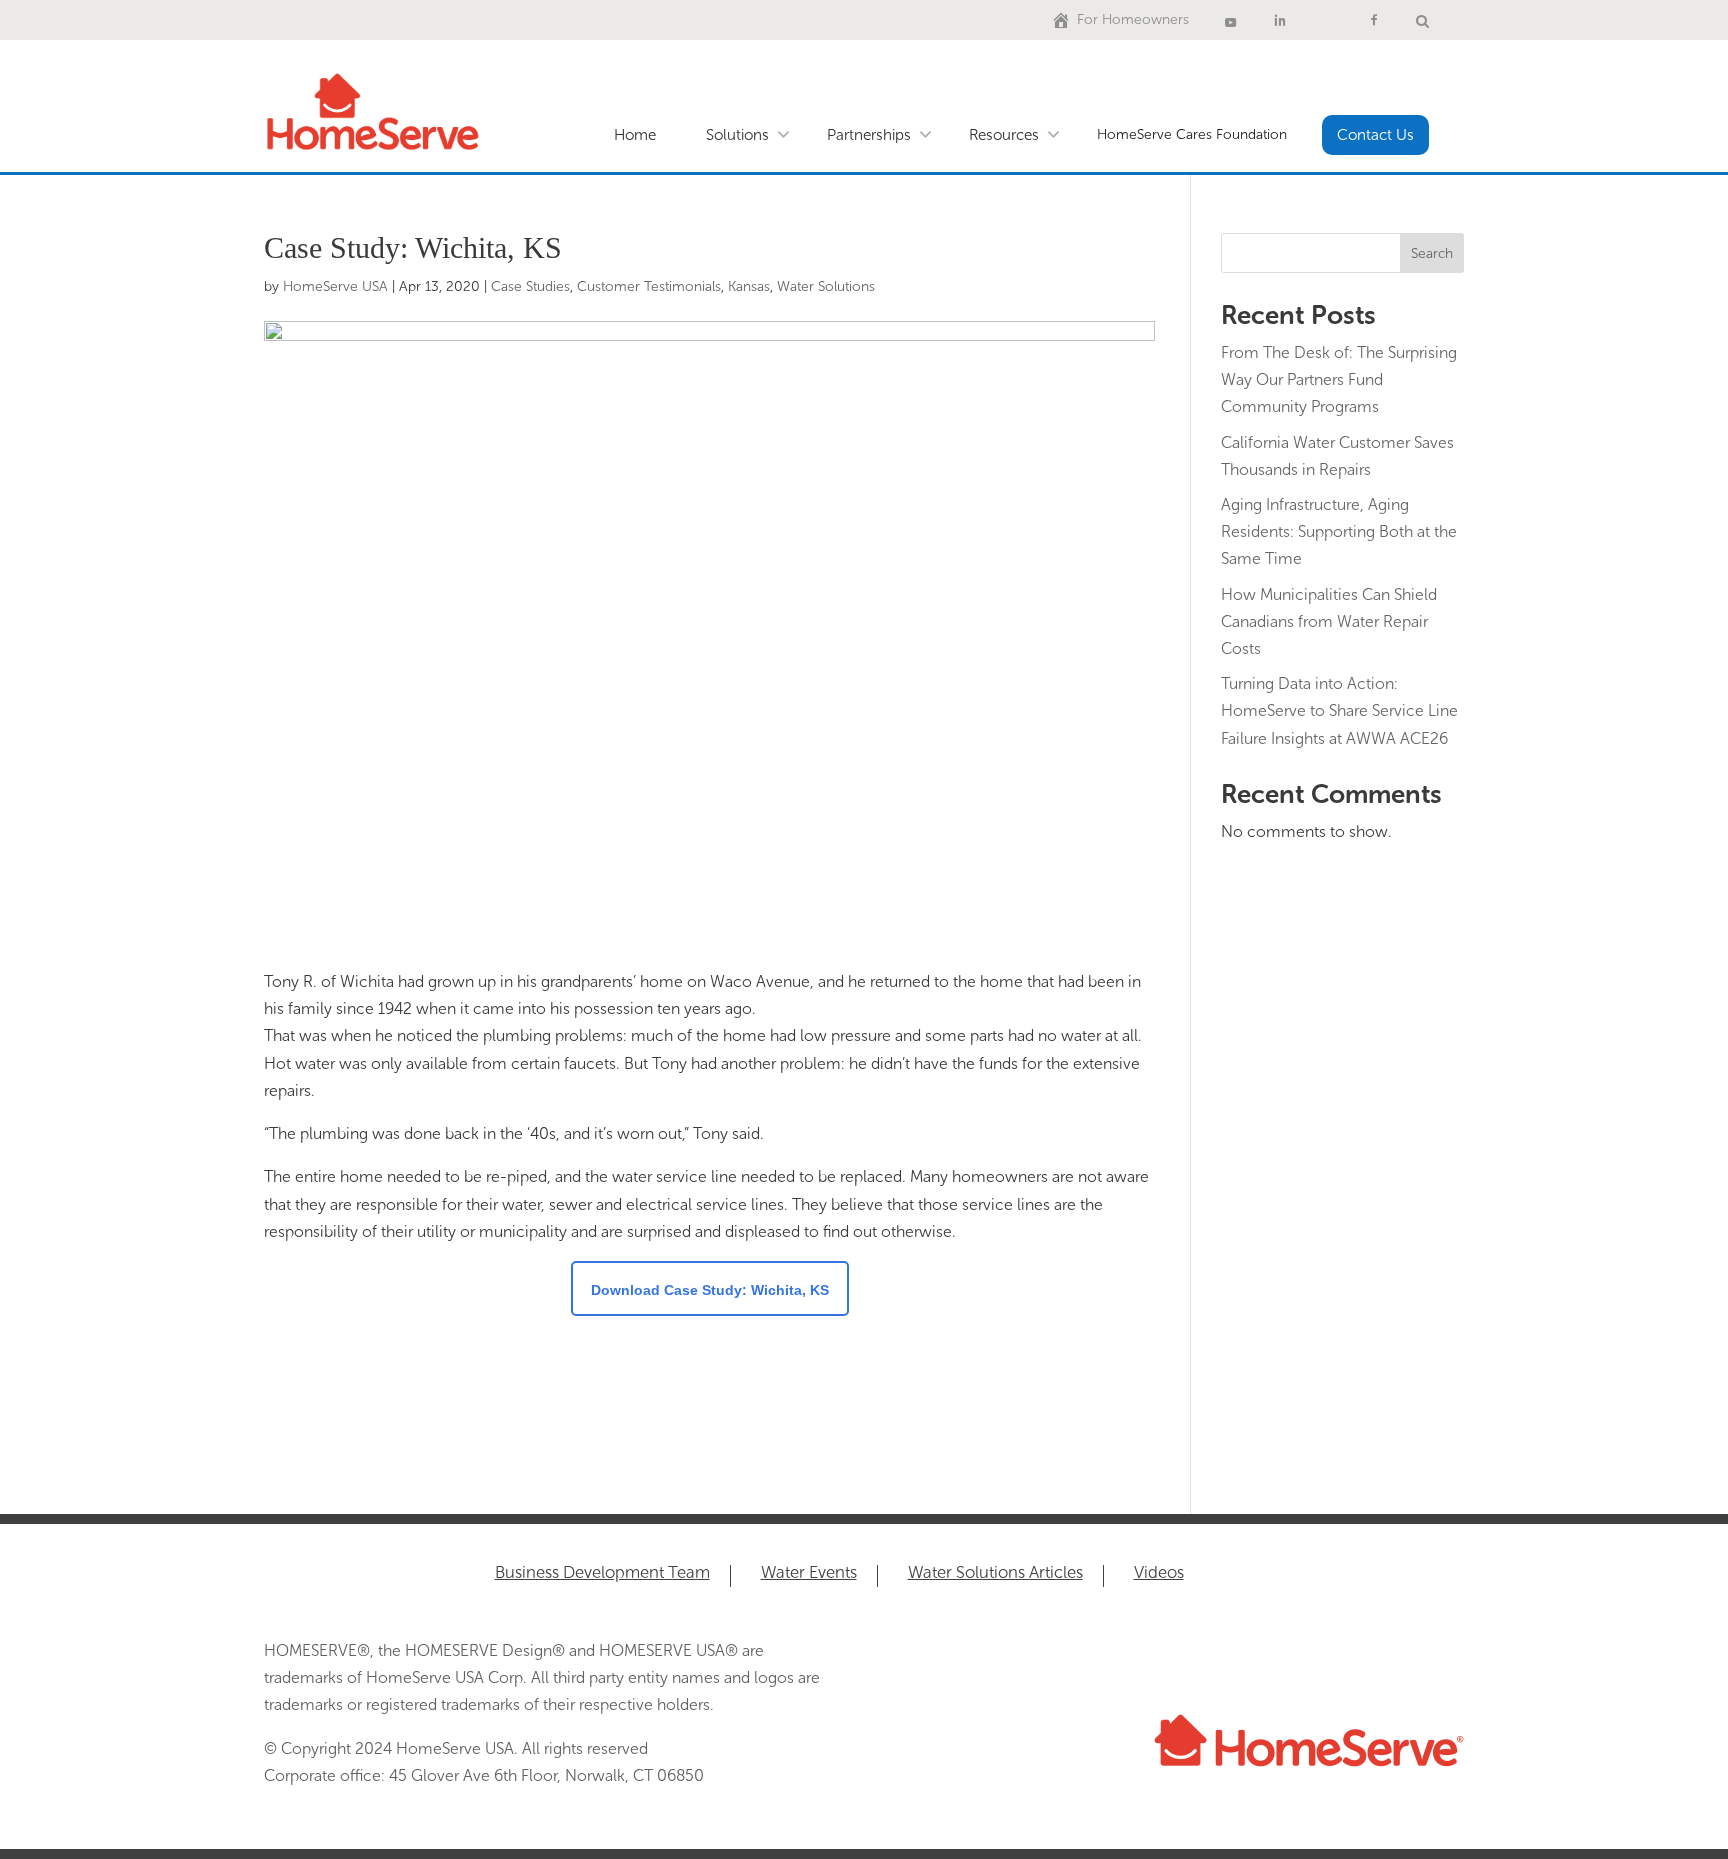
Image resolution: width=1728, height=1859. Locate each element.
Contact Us (1375, 135)
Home (635, 135)
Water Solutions (826, 286)
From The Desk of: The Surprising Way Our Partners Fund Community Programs (1339, 379)
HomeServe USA (335, 286)
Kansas (749, 286)
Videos (1159, 1573)
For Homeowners (1133, 19)
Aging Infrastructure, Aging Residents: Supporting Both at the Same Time (1339, 531)
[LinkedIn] (1280, 20)
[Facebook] (1374, 20)
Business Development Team (602, 1573)
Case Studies (530, 286)
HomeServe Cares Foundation (1192, 134)
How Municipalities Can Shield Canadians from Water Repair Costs (1329, 621)
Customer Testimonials (649, 286)
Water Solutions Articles (995, 1573)
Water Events (809, 1573)
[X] (1327, 20)
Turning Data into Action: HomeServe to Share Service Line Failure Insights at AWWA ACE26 (1339, 710)
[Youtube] (1231, 20)
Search (1432, 253)
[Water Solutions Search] (1422, 20)
